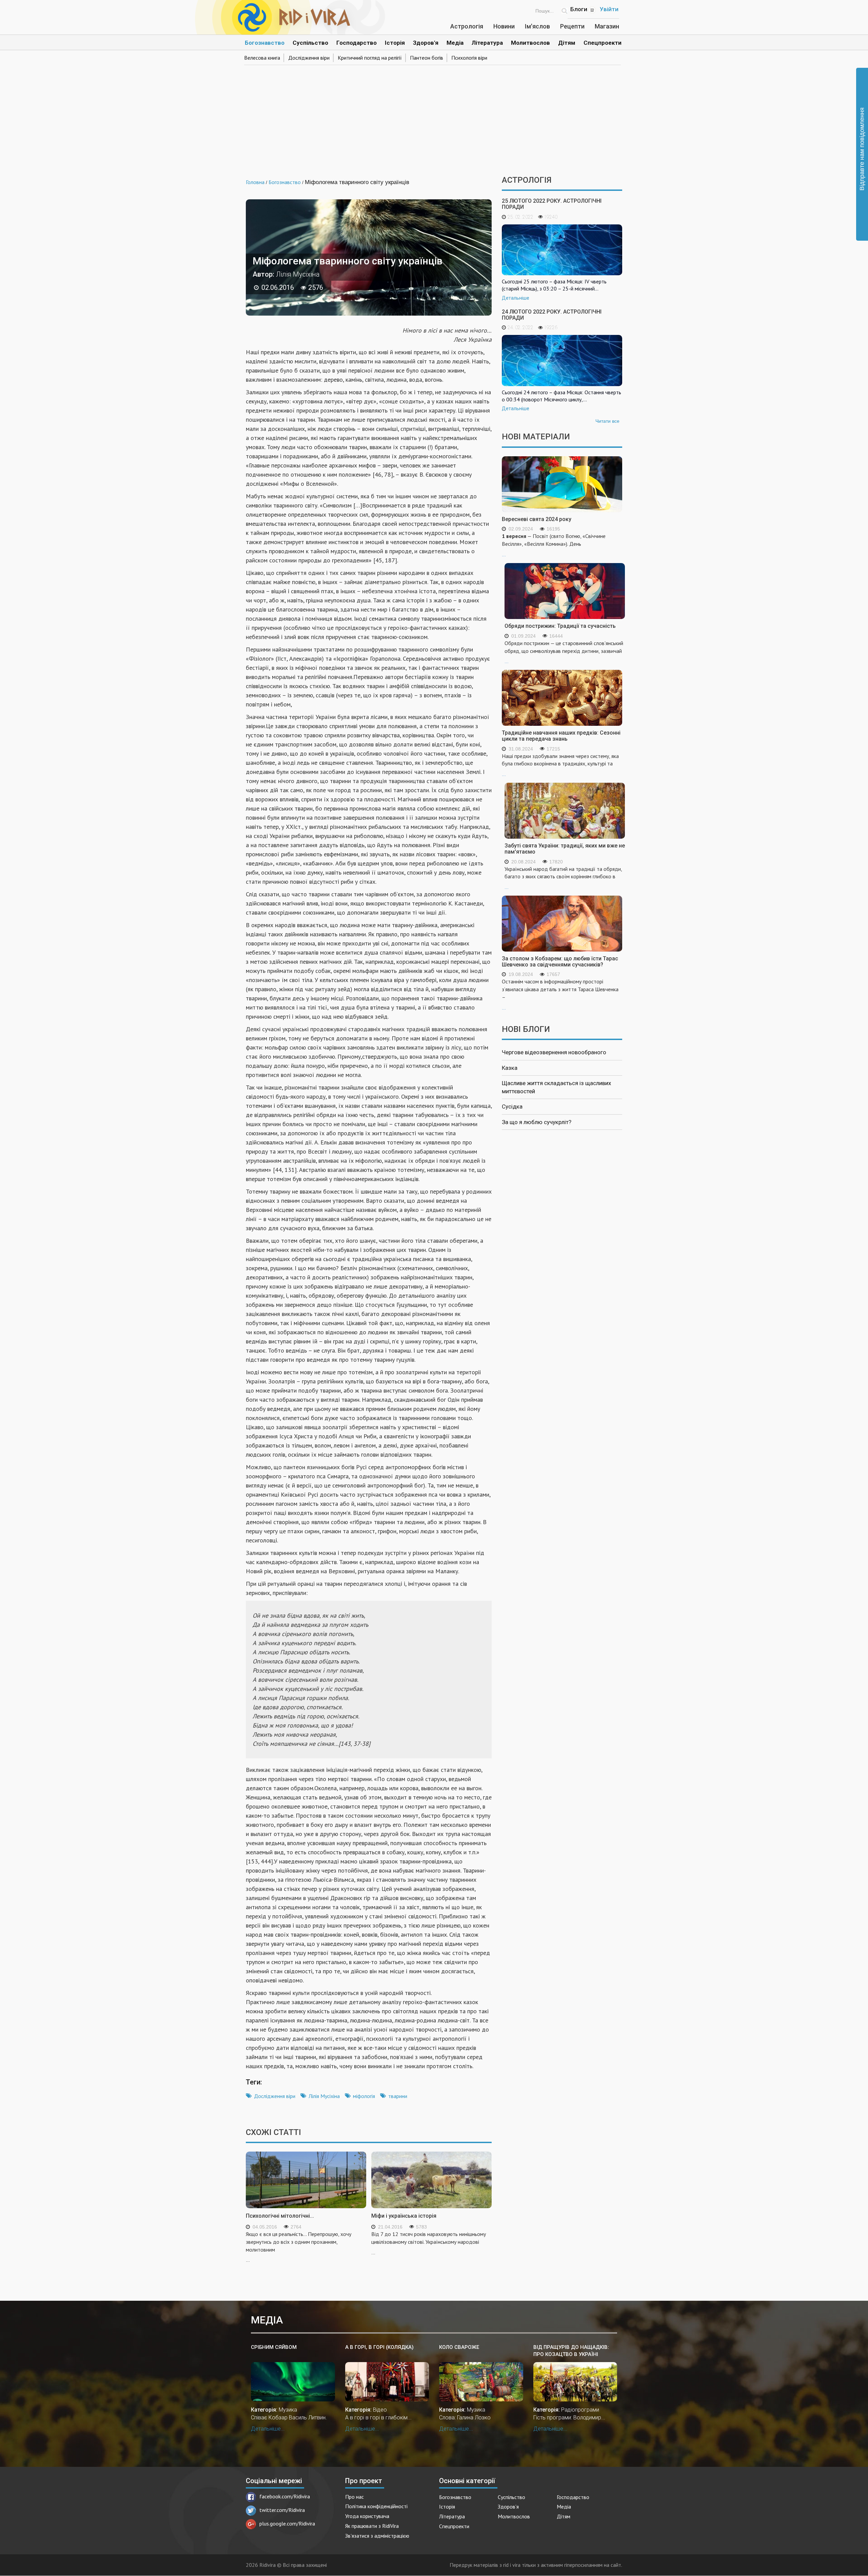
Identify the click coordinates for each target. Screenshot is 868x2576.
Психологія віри (469, 58)
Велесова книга (262, 58)
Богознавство (265, 43)
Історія (395, 43)
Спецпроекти (603, 43)
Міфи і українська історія (404, 2216)
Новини (504, 26)
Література (487, 43)
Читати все (607, 421)
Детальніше (516, 298)
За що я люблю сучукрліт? (537, 1122)
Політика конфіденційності (376, 2506)
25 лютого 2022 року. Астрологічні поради (552, 204)
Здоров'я (426, 43)
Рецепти (572, 26)
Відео (380, 2410)
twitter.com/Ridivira (282, 2510)
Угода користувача (367, 2516)
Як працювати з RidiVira (372, 2526)
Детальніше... (268, 2429)
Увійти (609, 9)
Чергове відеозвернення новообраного (554, 1052)
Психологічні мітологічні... (280, 2216)
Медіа (455, 43)
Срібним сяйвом (274, 2347)
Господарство (357, 43)
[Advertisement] (434, 118)
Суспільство (310, 43)
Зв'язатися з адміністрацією (377, 2536)
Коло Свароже (459, 2347)
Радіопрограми (580, 2410)
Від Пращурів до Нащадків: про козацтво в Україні (571, 2351)
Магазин (607, 26)
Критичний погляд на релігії (370, 58)
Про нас (354, 2497)
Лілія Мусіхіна (324, 2096)
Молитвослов (530, 43)
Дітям (567, 43)
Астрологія (467, 26)
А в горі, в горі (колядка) (379, 2347)
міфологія (364, 2096)
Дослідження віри (309, 58)
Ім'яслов (537, 26)
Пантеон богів (427, 58)
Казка (510, 1068)
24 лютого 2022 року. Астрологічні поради (552, 315)
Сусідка (512, 1106)
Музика (288, 2410)
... (554, 545)
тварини (398, 2096)
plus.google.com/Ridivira (287, 2523)
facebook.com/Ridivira (285, 2496)
